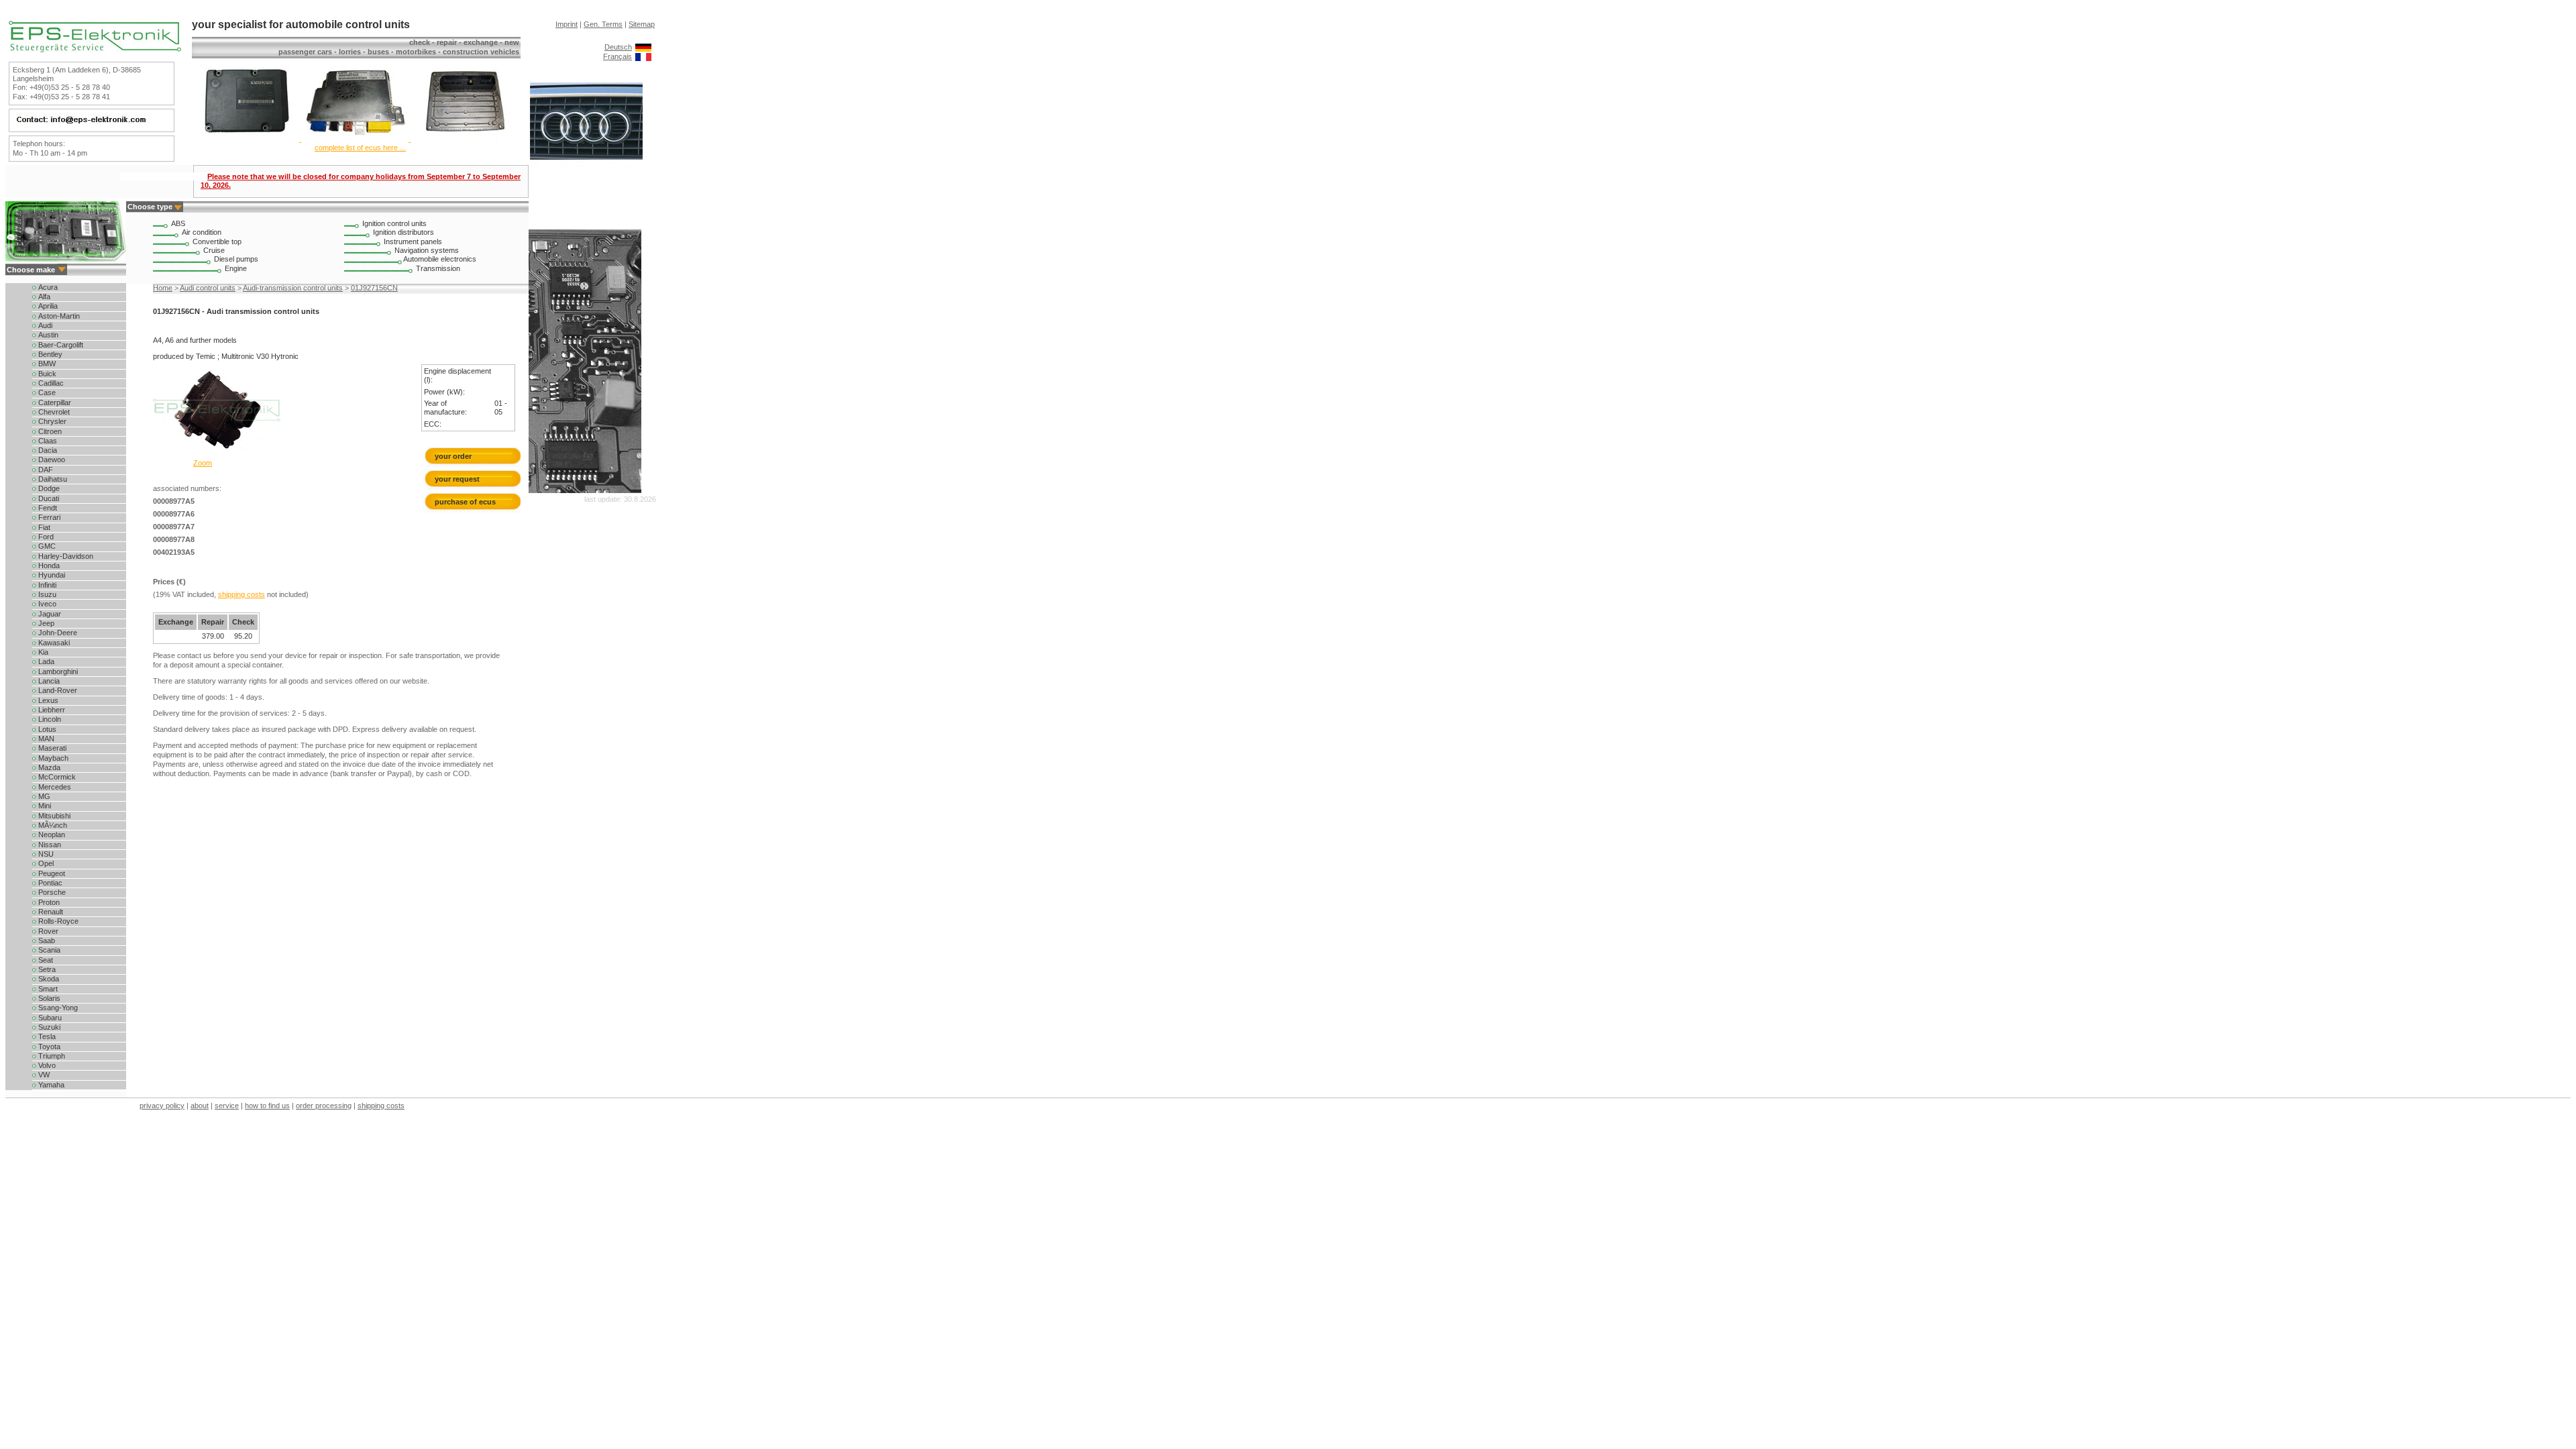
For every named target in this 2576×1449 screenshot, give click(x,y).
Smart (47, 989)
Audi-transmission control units (293, 288)
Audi (44, 325)
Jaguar (49, 614)
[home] (95, 50)
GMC (46, 546)
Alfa (43, 297)
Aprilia (47, 306)
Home (163, 288)
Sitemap (642, 24)
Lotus (46, 729)
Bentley (49, 354)
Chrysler (51, 421)
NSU (45, 854)
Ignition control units (394, 223)
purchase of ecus (465, 502)
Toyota (48, 1046)
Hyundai (51, 575)
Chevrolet (53, 412)
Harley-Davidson (65, 556)
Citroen (49, 431)
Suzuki (48, 1027)
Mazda (48, 767)
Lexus (47, 700)
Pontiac (49, 883)
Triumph (51, 1056)
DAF (45, 470)
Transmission (438, 268)
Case (46, 392)
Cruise (214, 250)
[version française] (643, 56)
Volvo (46, 1065)
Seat (45, 960)
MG (43, 796)
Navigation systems (427, 250)
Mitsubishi (53, 816)
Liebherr (51, 710)
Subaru (49, 1018)
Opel (45, 863)
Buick (46, 374)
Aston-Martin (58, 316)
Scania (48, 950)
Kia (42, 652)
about (200, 1106)
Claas (47, 441)
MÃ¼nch (52, 825)
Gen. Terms (603, 24)
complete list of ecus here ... (360, 148)
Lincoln (49, 719)
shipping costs (241, 594)
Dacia (47, 450)
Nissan (49, 845)
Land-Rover (57, 690)
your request (460, 479)
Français (618, 56)
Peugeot (51, 873)
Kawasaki (53, 643)
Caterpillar (54, 402)
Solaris (48, 998)
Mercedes (54, 787)
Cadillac (50, 383)
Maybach (52, 758)
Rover (47, 931)
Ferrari (48, 517)
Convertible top (217, 241)
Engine (236, 268)
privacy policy (162, 1106)
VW (43, 1075)
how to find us (267, 1106)
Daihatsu (52, 479)
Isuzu (46, 594)
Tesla (46, 1036)
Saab (46, 941)
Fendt (47, 508)
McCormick (56, 777)
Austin (47, 335)
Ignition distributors (404, 232)
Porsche (51, 892)
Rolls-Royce (57, 921)
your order (453, 456)
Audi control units (208, 288)
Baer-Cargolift (60, 345)
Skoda (48, 979)
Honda (48, 566)
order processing (324, 1106)
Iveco (46, 604)
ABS (178, 223)
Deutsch (618, 47)
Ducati (48, 498)
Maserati (51, 748)
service (227, 1106)
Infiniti (46, 585)
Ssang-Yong (57, 1008)
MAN (45, 739)
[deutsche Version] (643, 47)
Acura (47, 287)
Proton (48, 902)
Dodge (48, 488)
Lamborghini (57, 672)
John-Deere (57, 633)
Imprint (567, 24)
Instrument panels (413, 241)
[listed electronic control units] (355, 139)
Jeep (45, 623)
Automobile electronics (440, 259)
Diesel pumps (236, 259)
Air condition (202, 232)
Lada (45, 661)
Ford (45, 537)
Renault (50, 912)
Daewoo (51, 460)
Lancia (48, 681)
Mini (44, 806)
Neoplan (51, 835)
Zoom (203, 463)
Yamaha (50, 1085)
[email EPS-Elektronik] (90, 123)
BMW (46, 364)
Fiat (43, 527)
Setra (46, 969)
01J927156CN (374, 288)
